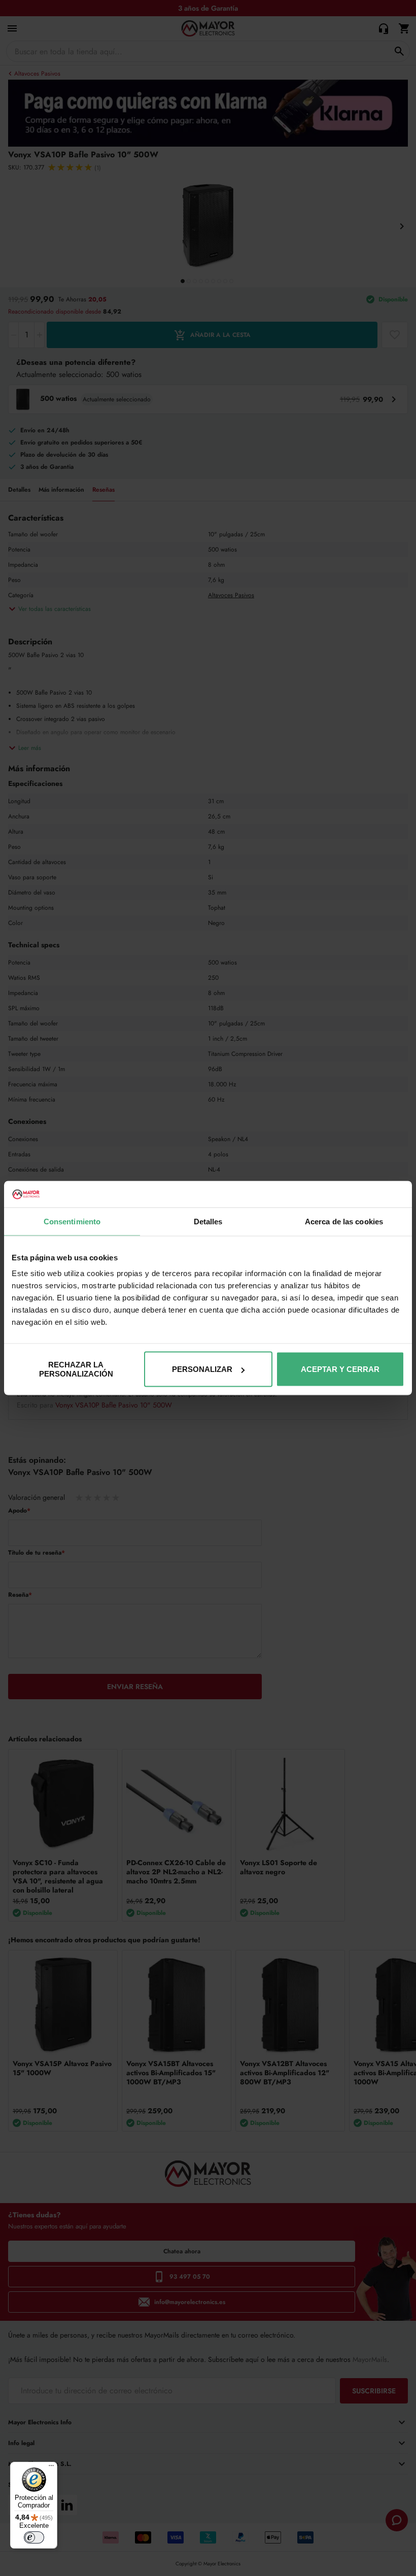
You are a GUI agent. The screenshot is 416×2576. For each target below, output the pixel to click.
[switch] (34, 2537)
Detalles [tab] (208, 1221)
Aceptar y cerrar (340, 1369)
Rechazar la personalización (76, 1369)
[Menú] (51, 2468)
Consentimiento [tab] (72, 1221)
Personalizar (202, 1369)
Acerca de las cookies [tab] (344, 1221)
